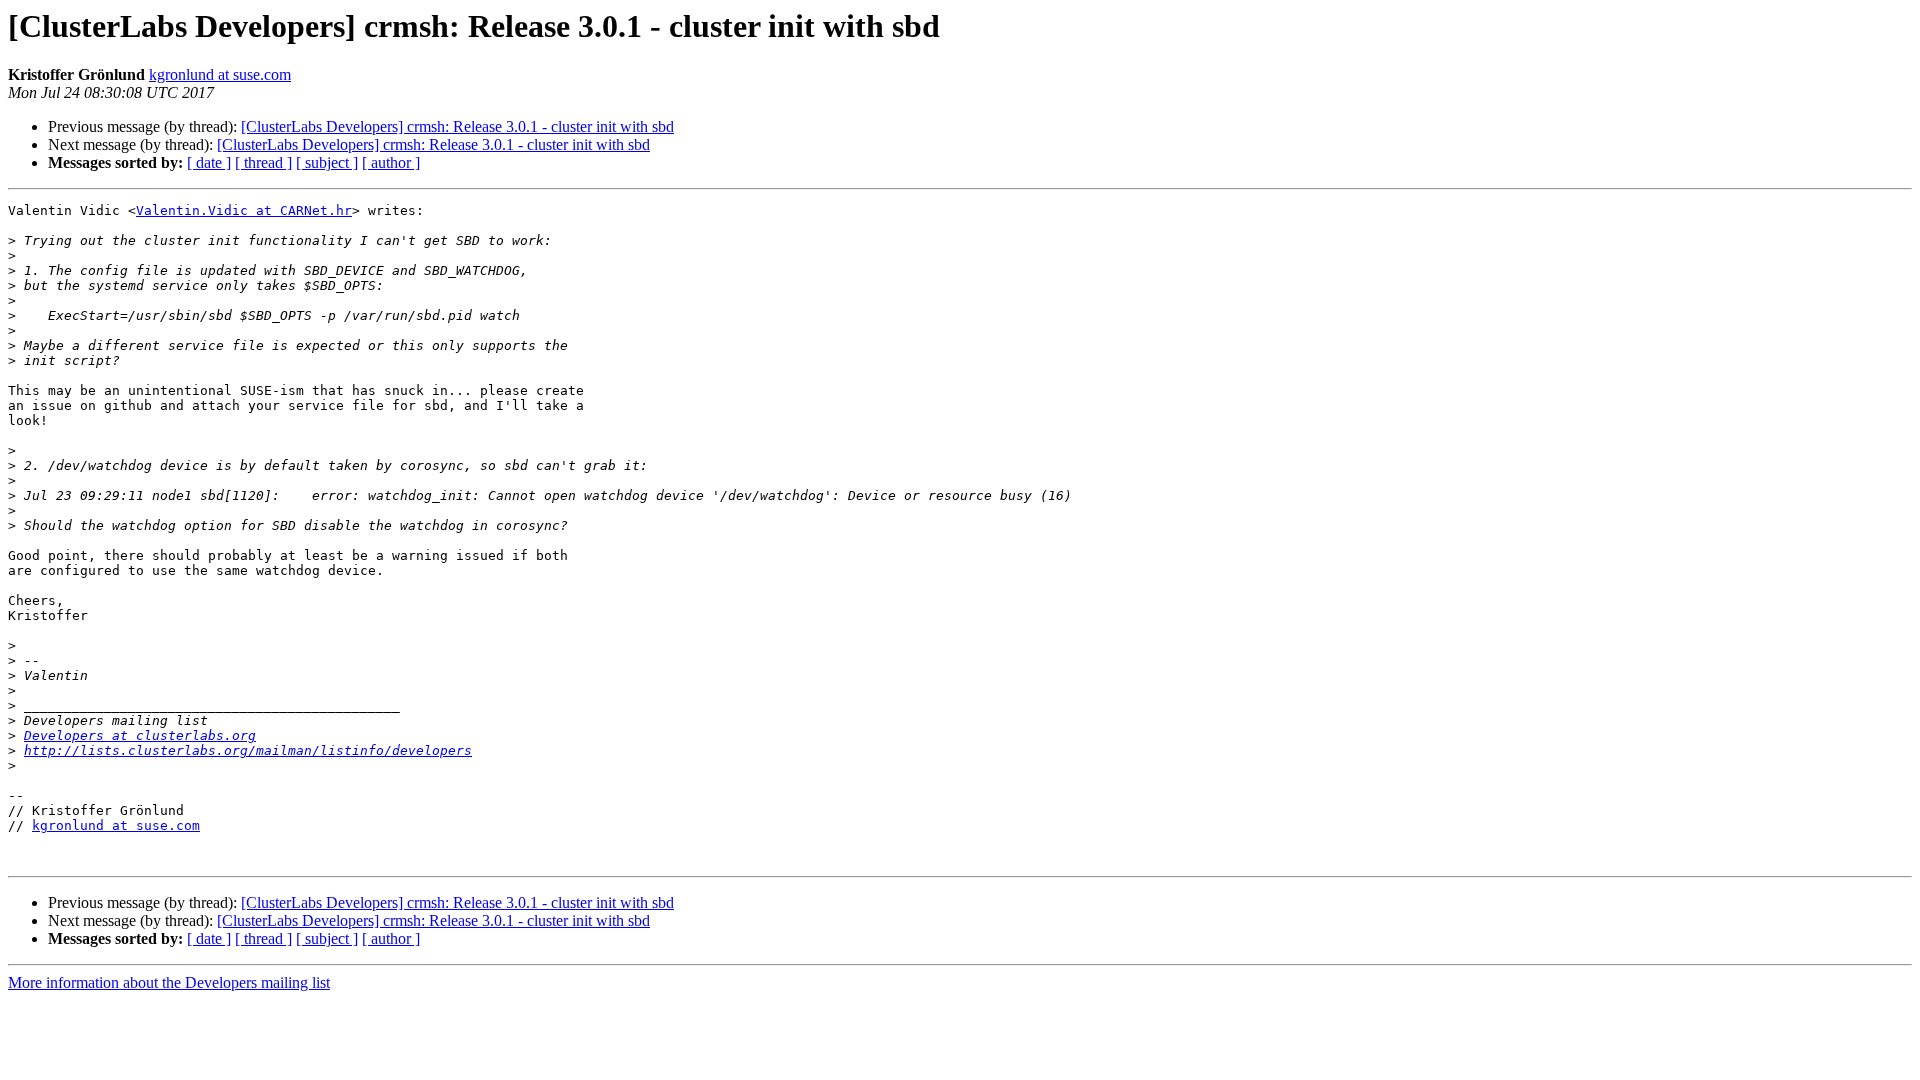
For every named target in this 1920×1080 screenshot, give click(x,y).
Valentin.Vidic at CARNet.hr (244, 210)
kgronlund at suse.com (220, 74)
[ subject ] (327, 162)
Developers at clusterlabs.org (140, 735)
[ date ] (209, 162)
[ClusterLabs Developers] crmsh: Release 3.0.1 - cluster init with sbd (457, 126)
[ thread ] (263, 162)
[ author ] (391, 162)
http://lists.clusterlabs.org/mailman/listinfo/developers (248, 750)
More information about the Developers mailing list (169, 982)
